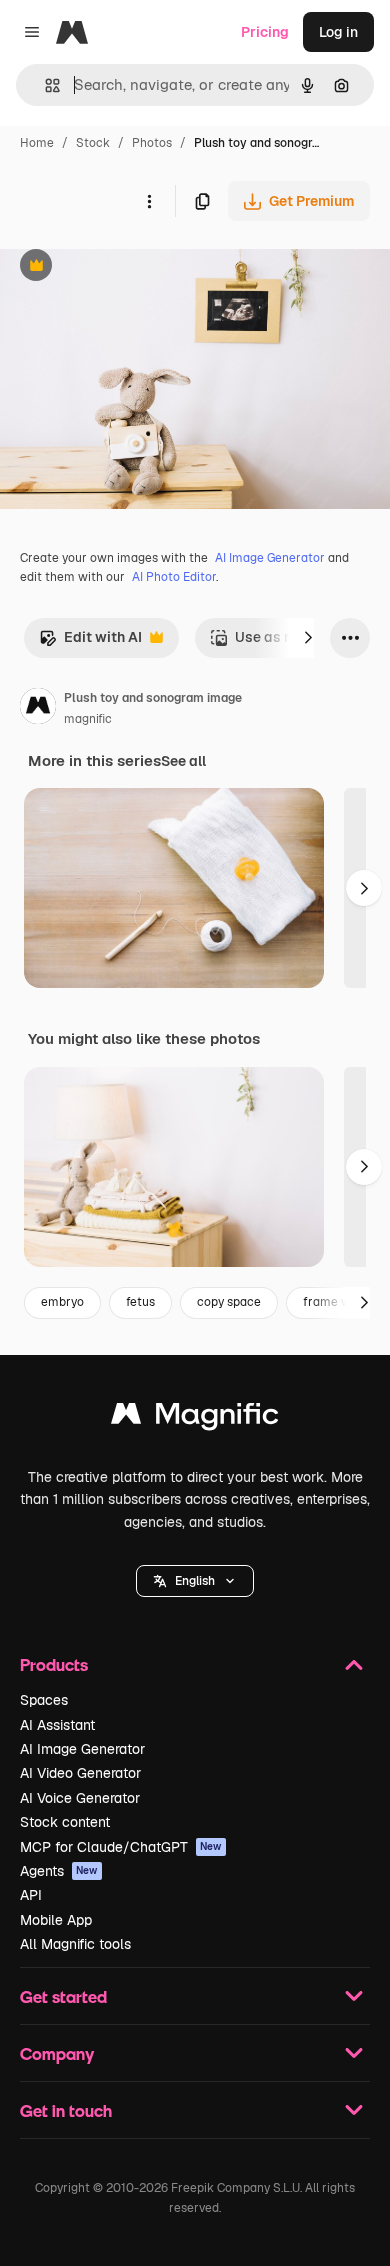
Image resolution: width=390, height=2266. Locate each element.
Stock (93, 143)
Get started (63, 1996)
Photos (152, 143)
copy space (229, 1302)
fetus (140, 1302)
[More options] (149, 201)
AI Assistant (57, 1725)
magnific (88, 719)
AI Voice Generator (80, 1798)
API (31, 1895)
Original (128, 267)
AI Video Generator (80, 1773)
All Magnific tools (75, 1944)
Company (57, 2053)
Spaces (44, 1700)
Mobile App (56, 1920)
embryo (62, 1302)
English (195, 1581)
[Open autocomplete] (44, 85)
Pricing (265, 32)
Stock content (65, 1822)
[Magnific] (195, 1418)
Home (37, 143)
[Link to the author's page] (38, 709)
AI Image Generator (270, 558)
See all (183, 761)
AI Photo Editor (174, 577)
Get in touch (66, 2110)
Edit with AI (90, 642)
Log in (338, 32)
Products (54, 1664)
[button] (195, 1581)
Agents (59, 1871)
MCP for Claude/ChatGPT (121, 1847)
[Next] (308, 638)
